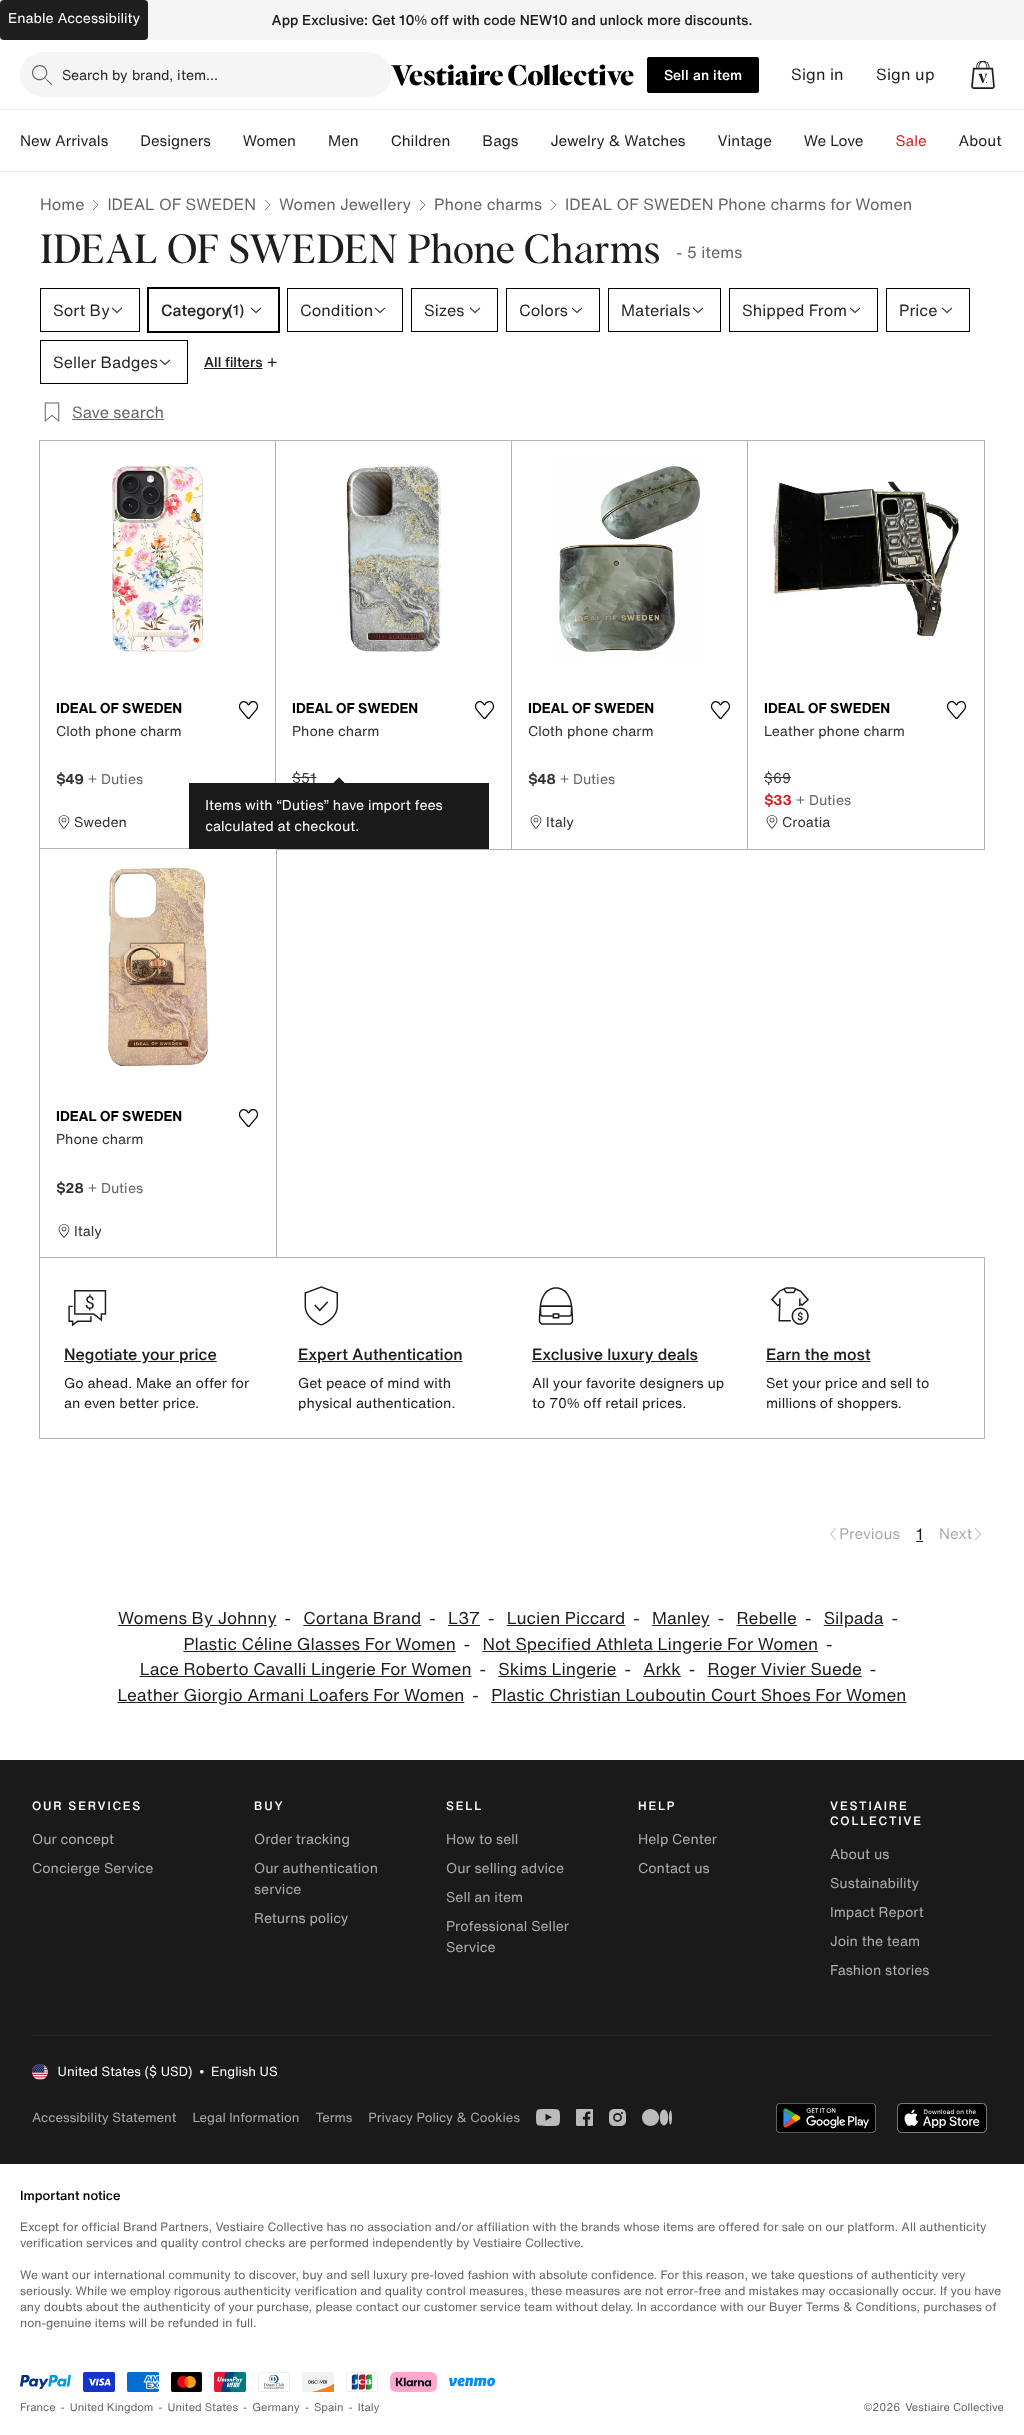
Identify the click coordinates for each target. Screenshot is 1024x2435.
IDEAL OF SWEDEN (181, 204)
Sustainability (874, 1883)
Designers (175, 141)
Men (343, 141)
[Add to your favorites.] (248, 710)
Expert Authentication (380, 1354)
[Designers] (227, 141)
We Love (834, 141)
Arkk (662, 1669)
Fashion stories (879, 1970)
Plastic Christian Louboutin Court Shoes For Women (698, 1695)
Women (269, 141)
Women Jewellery (345, 204)
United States (203, 2407)
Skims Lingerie (557, 1669)
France (38, 2407)
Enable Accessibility (74, 18)
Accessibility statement (104, 2117)
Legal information (245, 2117)
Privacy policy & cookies (444, 2117)
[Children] (466, 141)
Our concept (73, 1839)
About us (859, 1854)
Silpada (854, 1618)
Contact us (674, 1868)
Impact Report (877, 1912)
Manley (681, 1618)
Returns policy (301, 1918)
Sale (911, 141)
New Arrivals (64, 141)
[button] (983, 75)
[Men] (375, 141)
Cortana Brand (362, 1618)
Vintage (744, 141)
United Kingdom (112, 2407)
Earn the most (818, 1354)
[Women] (312, 141)
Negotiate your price (140, 1354)
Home (62, 204)
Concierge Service (92, 1868)
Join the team (875, 1941)
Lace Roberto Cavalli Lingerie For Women (306, 1669)
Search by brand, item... (140, 74)
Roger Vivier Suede (785, 1669)
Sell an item (703, 74)
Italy (369, 2407)
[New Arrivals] (124, 141)
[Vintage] (788, 141)
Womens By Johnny (197, 1618)
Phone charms (488, 204)
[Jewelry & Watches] (701, 141)
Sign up (905, 74)
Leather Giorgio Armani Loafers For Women (291, 1695)
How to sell (482, 1839)
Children (421, 141)
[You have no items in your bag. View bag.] (983, 75)
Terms (333, 2117)
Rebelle (767, 1618)
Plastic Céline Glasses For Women (319, 1644)
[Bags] (534, 141)
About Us (991, 141)
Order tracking (302, 1839)
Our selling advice (505, 1868)
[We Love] (880, 141)
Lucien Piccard (566, 1618)
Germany (276, 2407)
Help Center (677, 1839)
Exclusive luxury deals (615, 1354)
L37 (464, 1618)
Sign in (817, 74)
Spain (329, 2407)
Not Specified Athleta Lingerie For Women (651, 1644)
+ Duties (115, 778)
